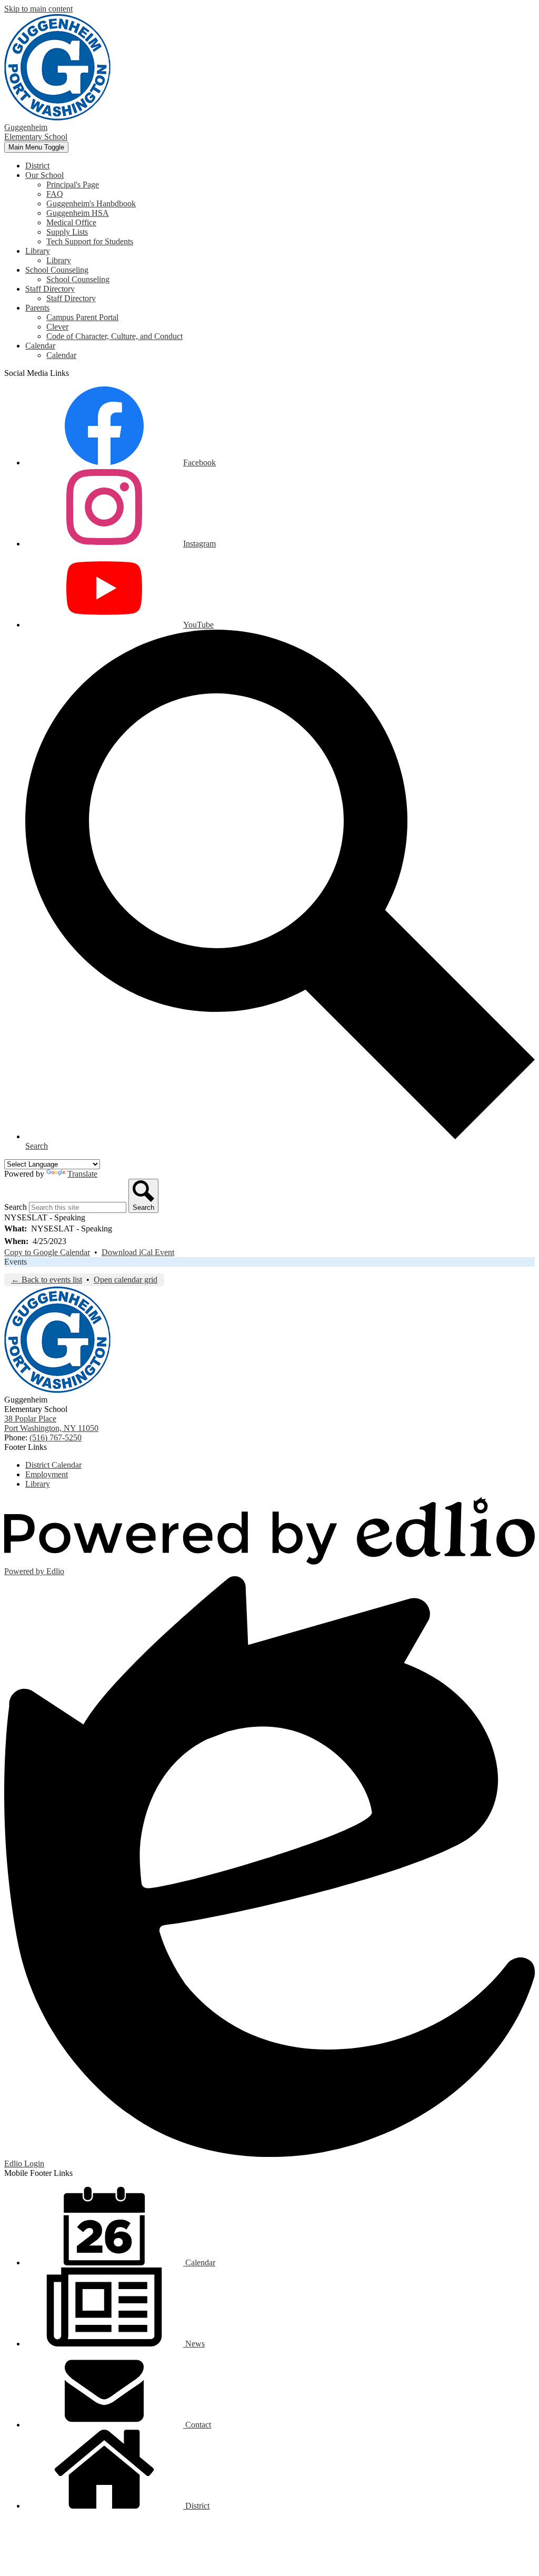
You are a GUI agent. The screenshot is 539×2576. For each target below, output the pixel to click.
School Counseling (78, 279)
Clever (57, 327)
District (196, 2506)
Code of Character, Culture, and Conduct (114, 336)
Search (16, 1207)
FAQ (55, 194)
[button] (44, 175)
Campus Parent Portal (82, 317)
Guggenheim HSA (78, 213)
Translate (82, 1174)
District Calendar (53, 1465)
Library (59, 260)
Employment (47, 1474)
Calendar (61, 355)
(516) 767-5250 (56, 1438)
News (194, 2344)
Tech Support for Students (90, 241)
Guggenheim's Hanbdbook (91, 203)
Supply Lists (67, 232)
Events (16, 1262)
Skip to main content (38, 9)
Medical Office (71, 222)
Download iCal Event (138, 1252)
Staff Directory (71, 298)
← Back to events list (47, 1280)
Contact (197, 2425)
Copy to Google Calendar (47, 1252)
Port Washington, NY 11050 (51, 1423)
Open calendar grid (126, 1280)
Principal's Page (73, 185)
